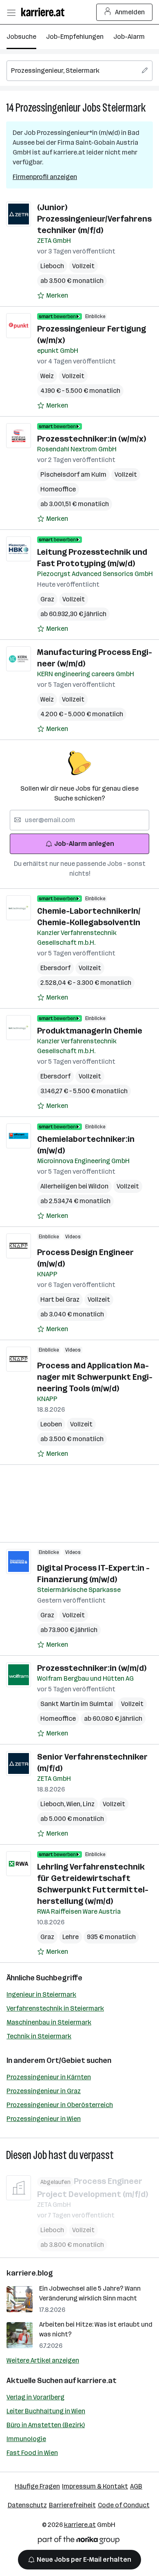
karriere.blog (30, 2273)
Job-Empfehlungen (75, 37)
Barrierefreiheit (72, 2505)
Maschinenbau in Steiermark (49, 2022)
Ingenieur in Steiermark (41, 1994)
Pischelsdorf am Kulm (73, 474)
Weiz (47, 376)
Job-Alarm (129, 37)
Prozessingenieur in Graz (44, 2091)
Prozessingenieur (48, 108)
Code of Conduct (124, 2505)
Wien (75, 1804)
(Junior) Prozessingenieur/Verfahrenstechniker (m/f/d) (94, 219)
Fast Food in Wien (32, 2453)
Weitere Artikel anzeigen (43, 2360)
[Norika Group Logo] (79, 2541)
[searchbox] (79, 71)
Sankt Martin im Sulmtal (77, 1704)
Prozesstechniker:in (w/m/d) (92, 1668)
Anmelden (130, 12)
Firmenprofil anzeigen (45, 177)
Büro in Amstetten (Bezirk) (46, 2425)
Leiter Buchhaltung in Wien (46, 2411)
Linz (89, 1804)
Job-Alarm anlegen (84, 844)
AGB (136, 2486)
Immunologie (26, 2439)
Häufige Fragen (37, 2486)
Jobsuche (21, 37)
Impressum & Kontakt (95, 2486)
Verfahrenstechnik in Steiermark (55, 2008)
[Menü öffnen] (11, 12)
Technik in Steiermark (39, 2036)
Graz (47, 599)
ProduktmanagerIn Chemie (90, 1031)
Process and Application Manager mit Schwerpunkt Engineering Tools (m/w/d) (95, 1377)
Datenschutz (27, 2505)
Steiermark (124, 108)
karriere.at (97, 2381)
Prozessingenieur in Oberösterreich (60, 2105)
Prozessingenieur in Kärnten (49, 2077)
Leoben (51, 1424)
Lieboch (52, 266)
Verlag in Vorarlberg (35, 2397)
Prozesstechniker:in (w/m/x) (92, 439)
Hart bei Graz (60, 1299)
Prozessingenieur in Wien (44, 2119)
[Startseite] (45, 12)
